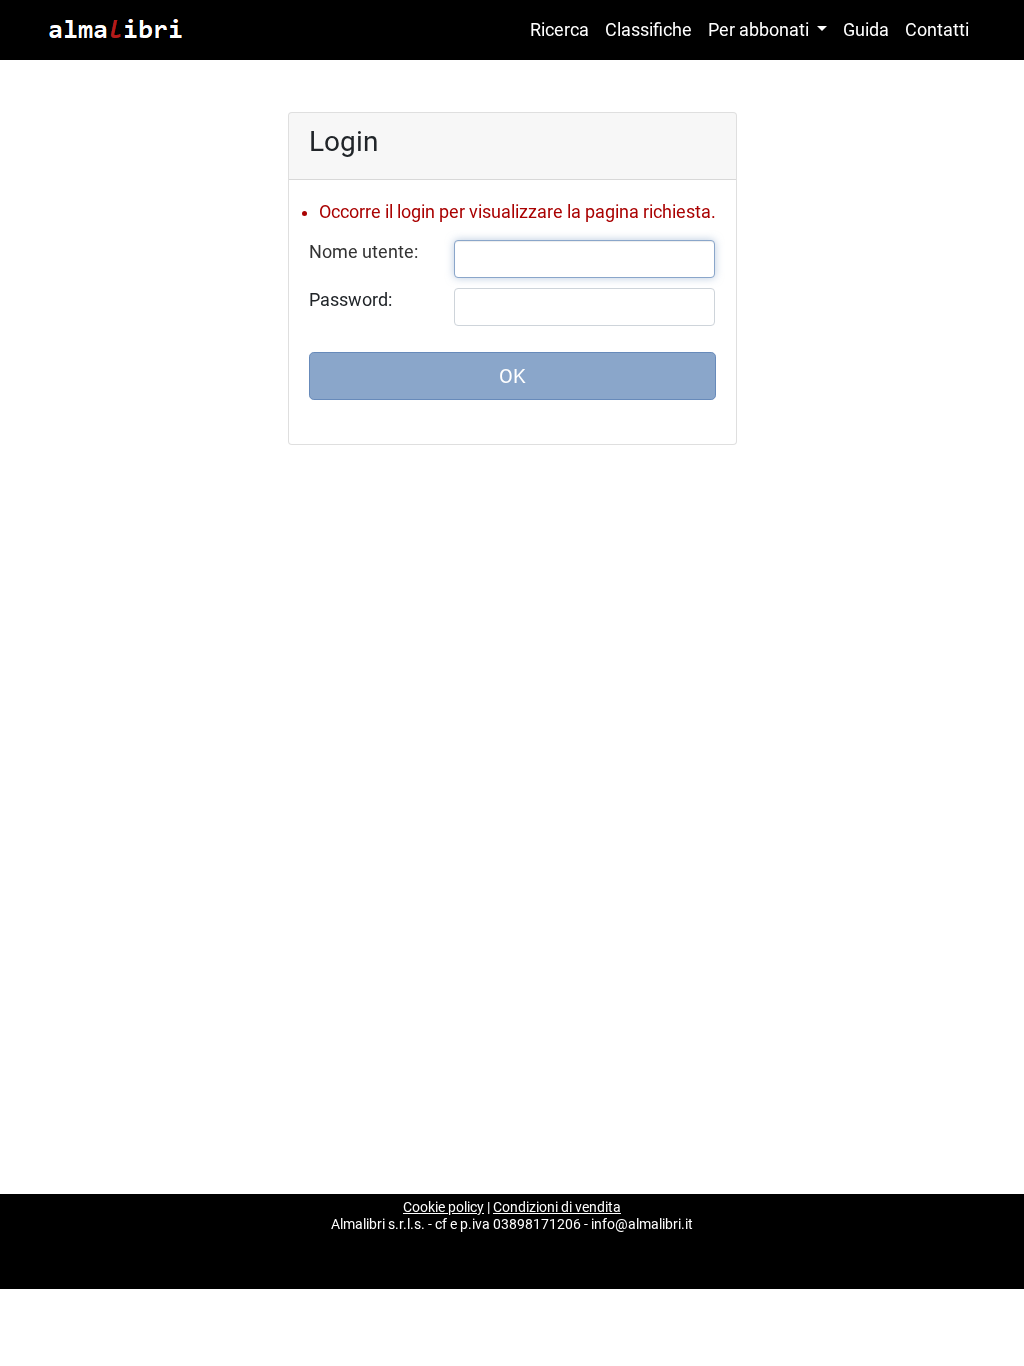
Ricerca (559, 30)
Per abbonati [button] (760, 30)
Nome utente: (363, 252)
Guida (866, 30)
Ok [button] (512, 376)
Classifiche (648, 30)
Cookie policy (443, 1207)
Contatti (937, 30)
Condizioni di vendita (557, 1207)
